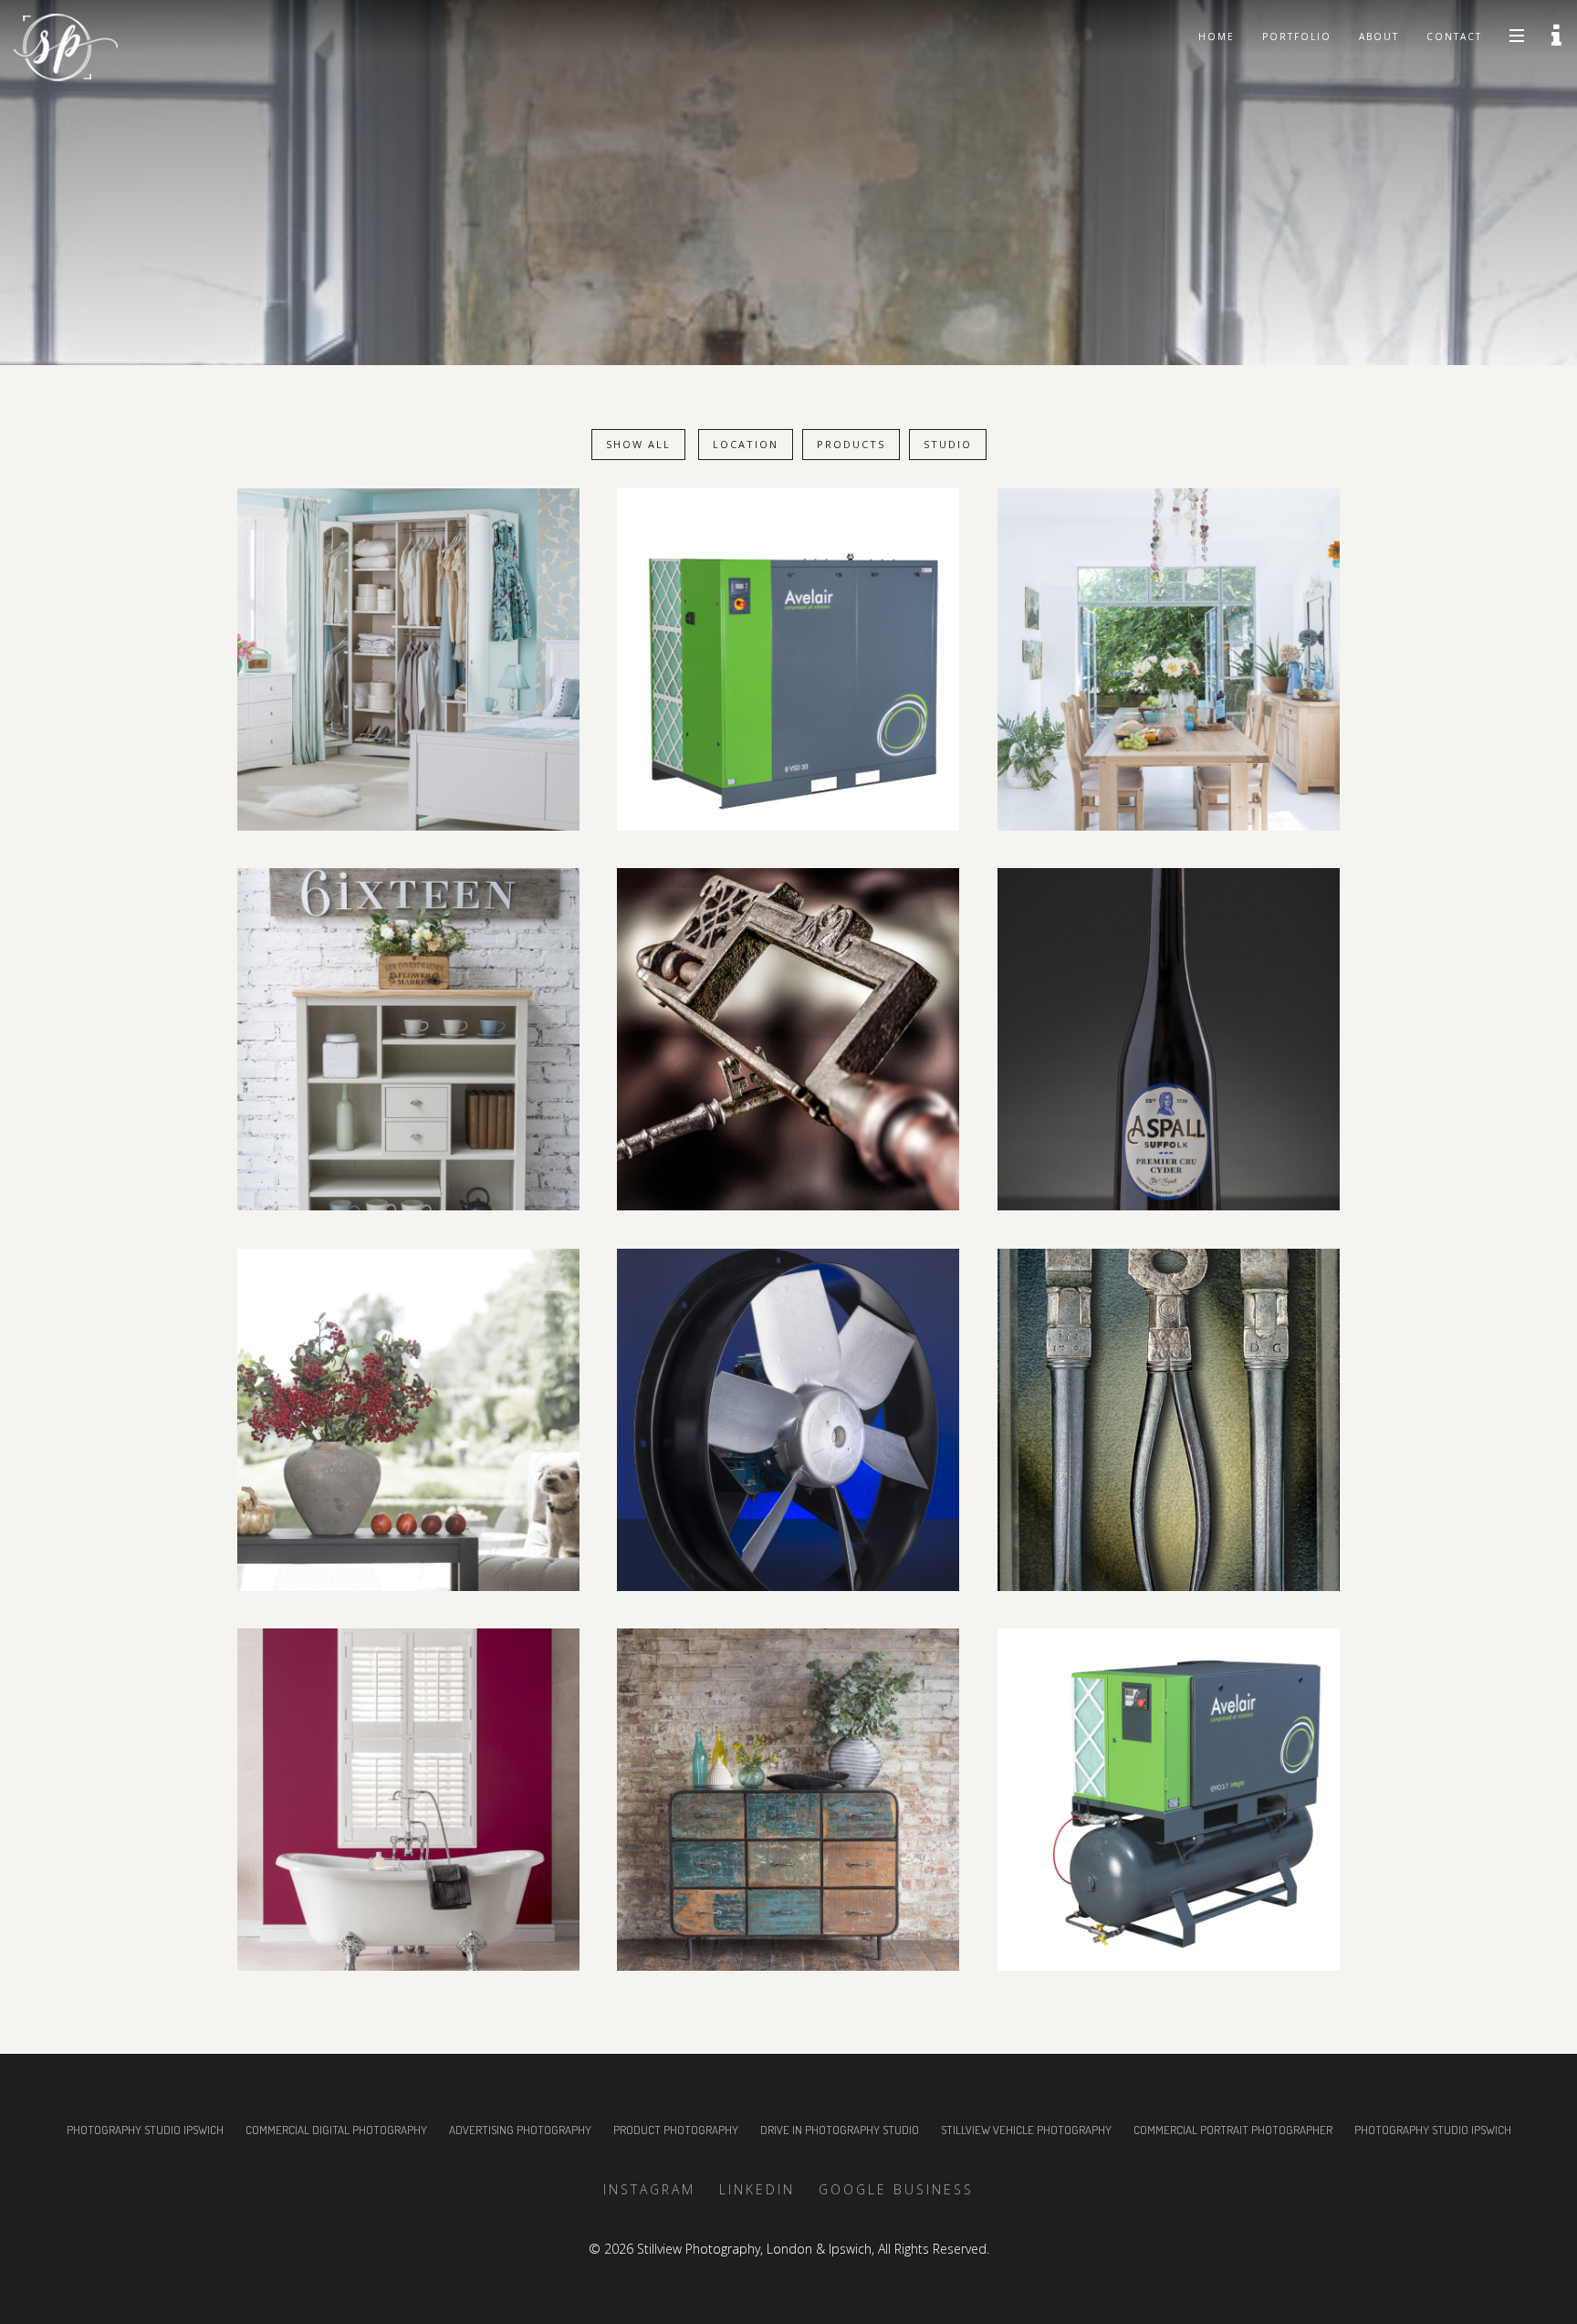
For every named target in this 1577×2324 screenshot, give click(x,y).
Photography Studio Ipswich (145, 2130)
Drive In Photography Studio (840, 2130)
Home (1217, 37)
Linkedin (757, 2189)
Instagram (649, 2189)
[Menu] (1517, 35)
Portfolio (1297, 37)
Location (746, 444)
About (1379, 37)
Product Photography (676, 2130)
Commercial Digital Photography (336, 2130)
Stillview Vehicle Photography (1026, 2130)
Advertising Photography (520, 2130)
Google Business (896, 2189)
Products (851, 444)
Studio (948, 444)
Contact (1454, 37)
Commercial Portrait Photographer (1233, 2130)
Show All (638, 444)
